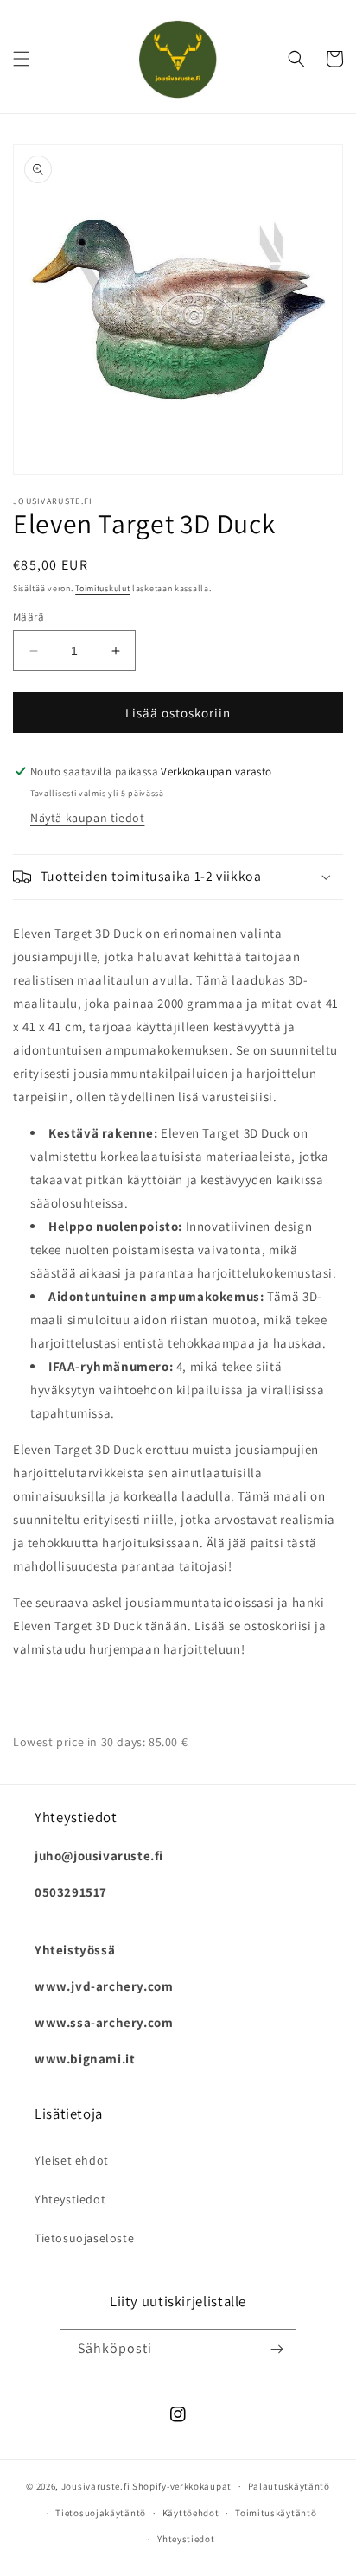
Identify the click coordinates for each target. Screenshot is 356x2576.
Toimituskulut (102, 588)
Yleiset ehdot (72, 2160)
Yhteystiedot (70, 2199)
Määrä (29, 617)
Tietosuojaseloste (84, 2238)
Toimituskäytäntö (276, 2513)
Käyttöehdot (191, 2513)
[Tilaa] (277, 2349)
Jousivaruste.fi (96, 2486)
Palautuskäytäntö (289, 2486)
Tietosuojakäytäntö (101, 2513)
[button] (22, 59)
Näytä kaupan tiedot (87, 818)
